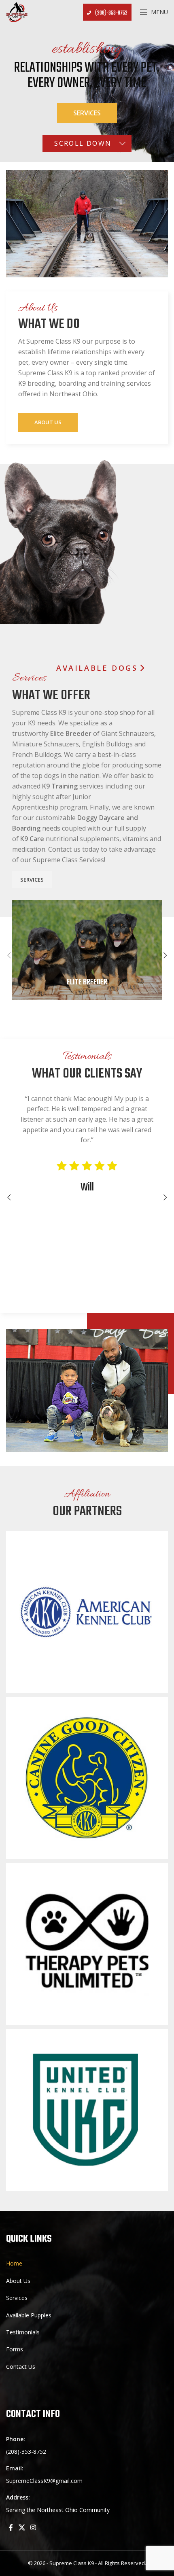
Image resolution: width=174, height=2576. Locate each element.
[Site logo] (17, 12)
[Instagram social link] (33, 2527)
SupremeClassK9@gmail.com (44, 2481)
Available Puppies (29, 2315)
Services (87, 113)
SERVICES (32, 880)
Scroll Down (83, 143)
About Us (48, 422)
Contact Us (21, 2367)
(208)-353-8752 (111, 13)
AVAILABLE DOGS (97, 668)
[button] (9, 955)
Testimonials (23, 2332)
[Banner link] (87, 950)
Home (14, 2263)
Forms (15, 2349)
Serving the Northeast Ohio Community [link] (58, 2510)
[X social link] (22, 2527)
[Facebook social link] (11, 2527)
